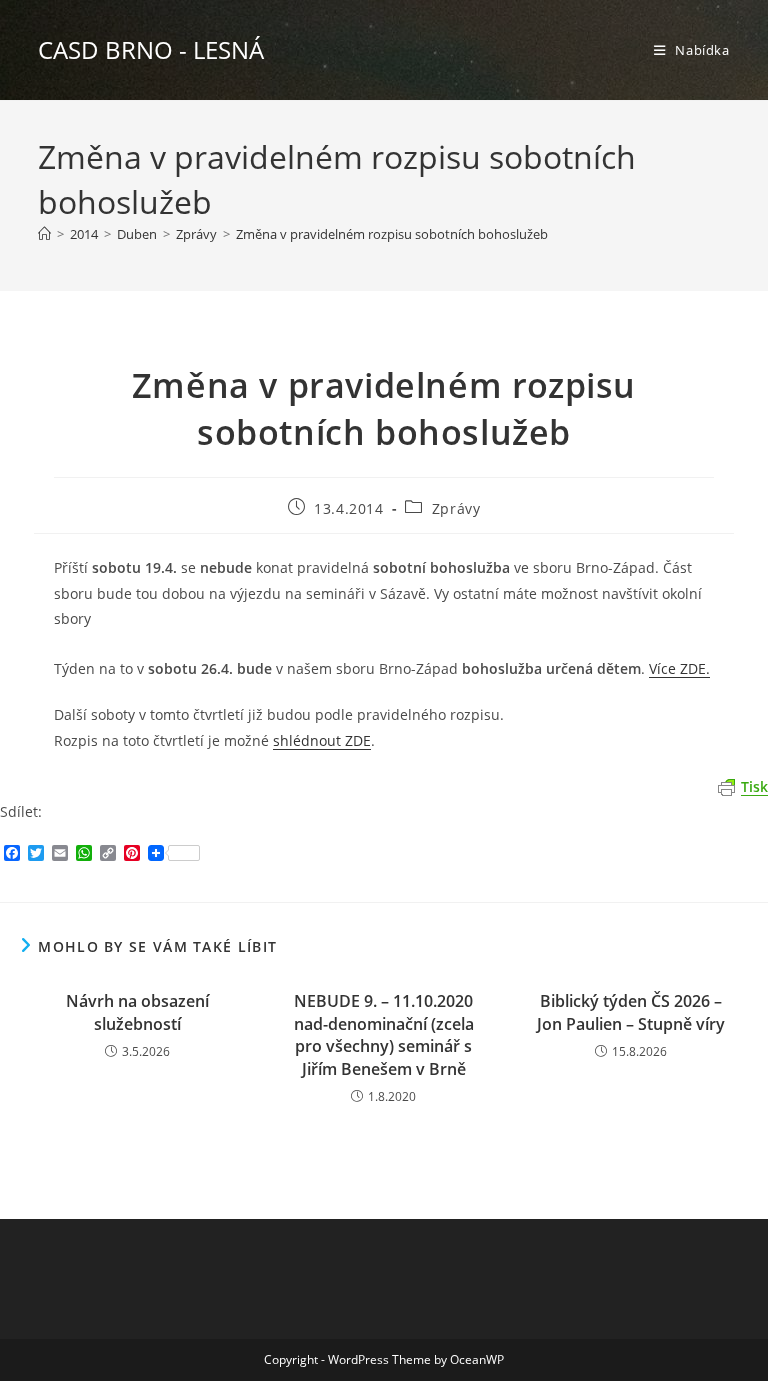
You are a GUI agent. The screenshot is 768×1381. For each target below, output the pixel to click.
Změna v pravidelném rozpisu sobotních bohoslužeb (392, 234)
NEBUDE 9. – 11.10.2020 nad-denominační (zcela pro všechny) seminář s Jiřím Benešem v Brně (384, 1034)
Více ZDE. (679, 668)
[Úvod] (44, 234)
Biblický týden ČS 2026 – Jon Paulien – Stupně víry (631, 1012)
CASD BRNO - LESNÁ (151, 49)
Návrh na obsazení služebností (137, 1012)
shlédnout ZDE (322, 740)
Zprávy (456, 508)
